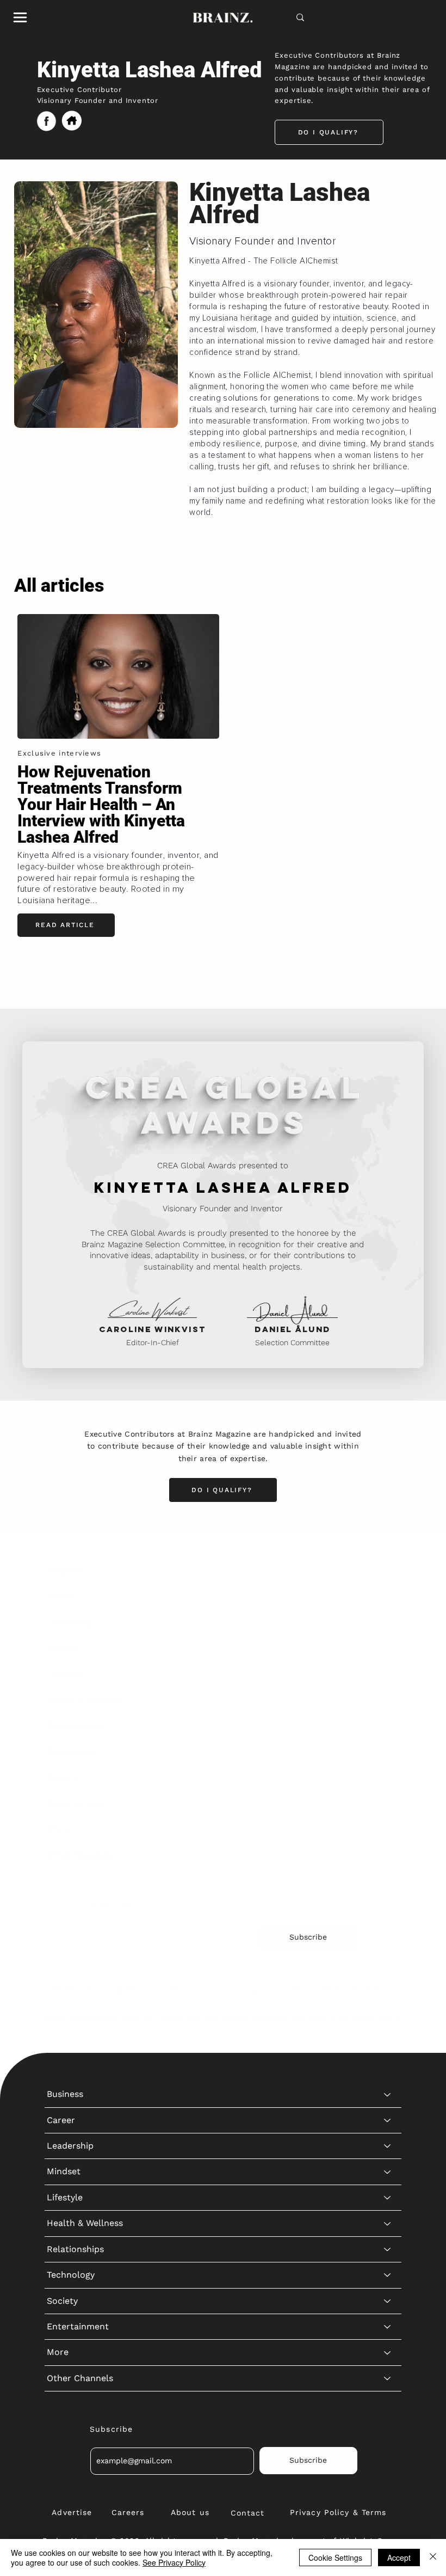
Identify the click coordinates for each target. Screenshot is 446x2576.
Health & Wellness (85, 1700)
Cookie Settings (335, 2557)
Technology (71, 1752)
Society (62, 1777)
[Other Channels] (388, 1855)
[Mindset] (388, 1648)
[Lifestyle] (388, 1675)
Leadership (70, 1623)
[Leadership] (388, 1623)
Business (65, 1571)
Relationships (75, 1726)
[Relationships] (388, 1726)
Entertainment (78, 1803)
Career (61, 1597)
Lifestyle (65, 1674)
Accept (399, 2557)
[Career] (388, 1597)
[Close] (433, 2557)
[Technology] (388, 1752)
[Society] (388, 1777)
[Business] (388, 1571)
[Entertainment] (388, 1804)
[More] (388, 1829)
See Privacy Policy (174, 2562)
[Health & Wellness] (388, 1700)
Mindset (64, 1648)
